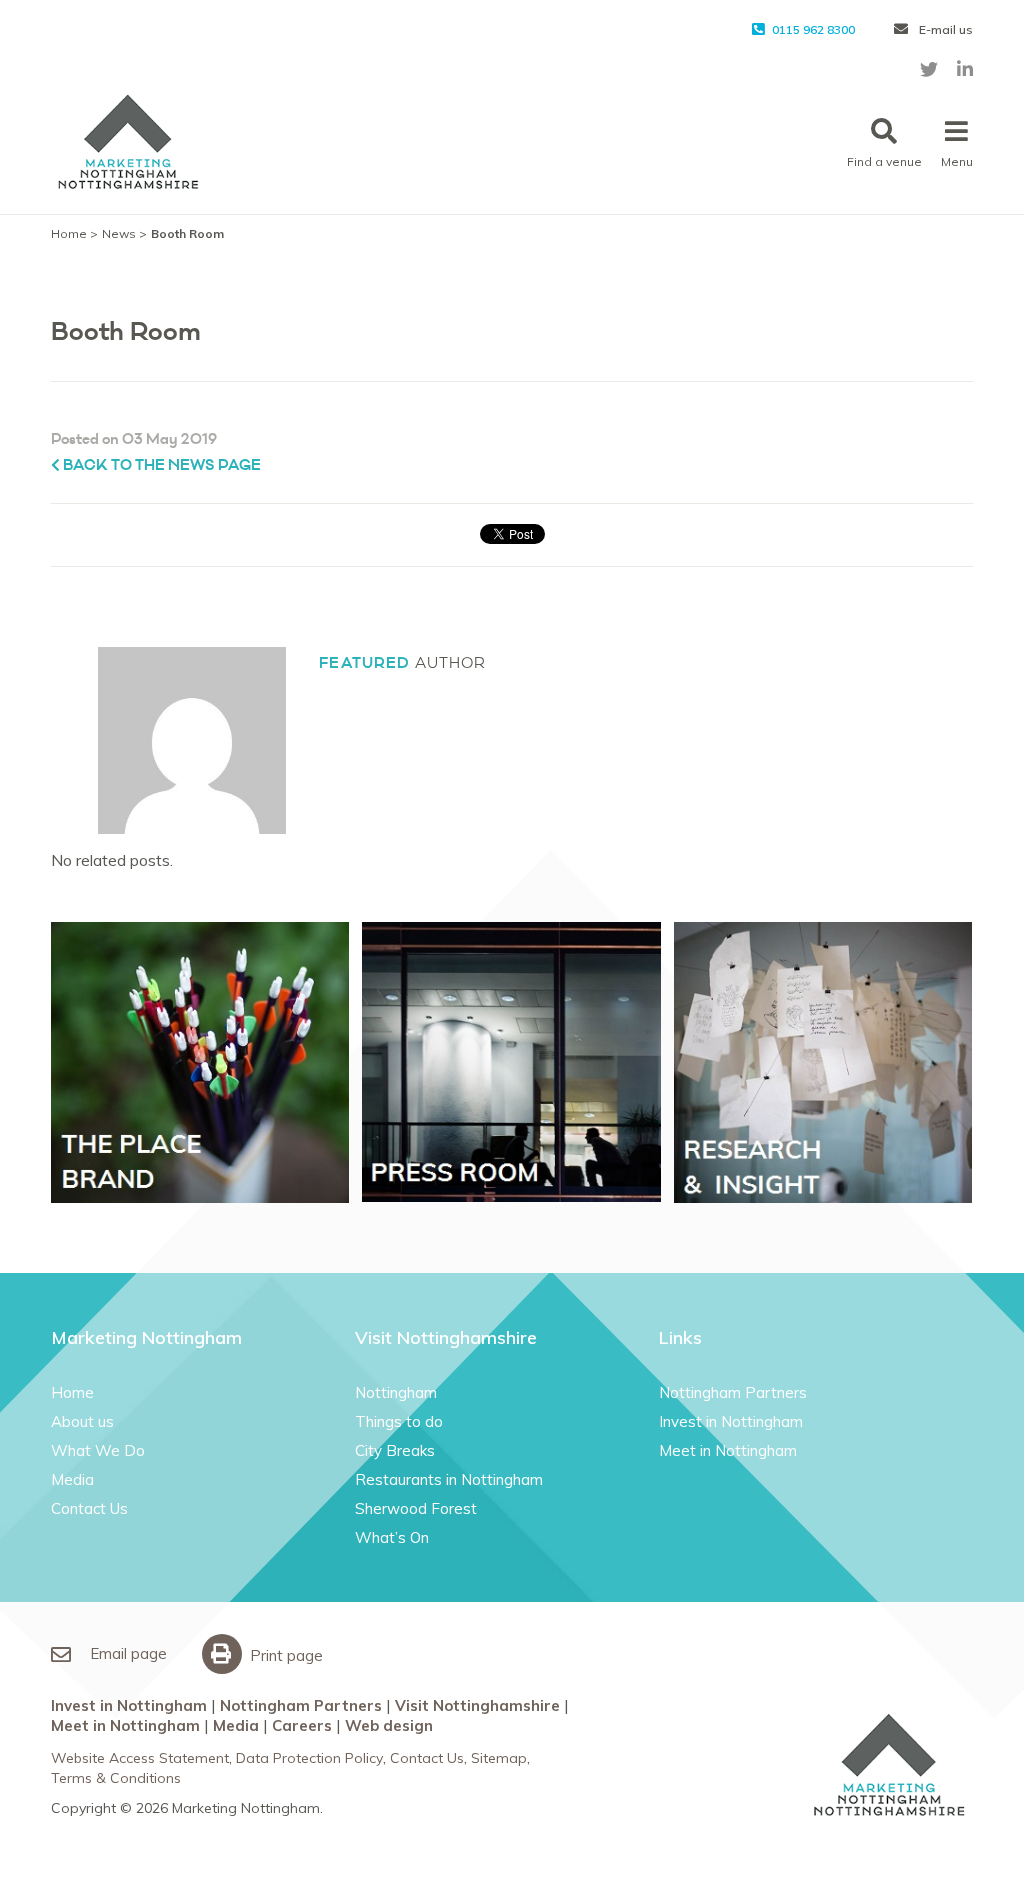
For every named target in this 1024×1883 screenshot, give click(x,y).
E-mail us (944, 29)
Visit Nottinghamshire (477, 1705)
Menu (957, 161)
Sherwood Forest (416, 1508)
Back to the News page (160, 465)
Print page (284, 1655)
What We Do (98, 1450)
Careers (302, 1725)
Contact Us (89, 1508)
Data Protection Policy (309, 1758)
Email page (126, 1653)
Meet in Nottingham (728, 1450)
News (119, 233)
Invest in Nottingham (731, 1421)
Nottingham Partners (733, 1392)
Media (72, 1479)
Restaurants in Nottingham (449, 1479)
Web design (389, 1725)
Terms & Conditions (116, 1778)
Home (69, 233)
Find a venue (884, 161)
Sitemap (499, 1758)
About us (82, 1421)
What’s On (392, 1537)
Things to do (399, 1421)
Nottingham (396, 1392)
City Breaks (395, 1450)
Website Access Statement (140, 1758)
